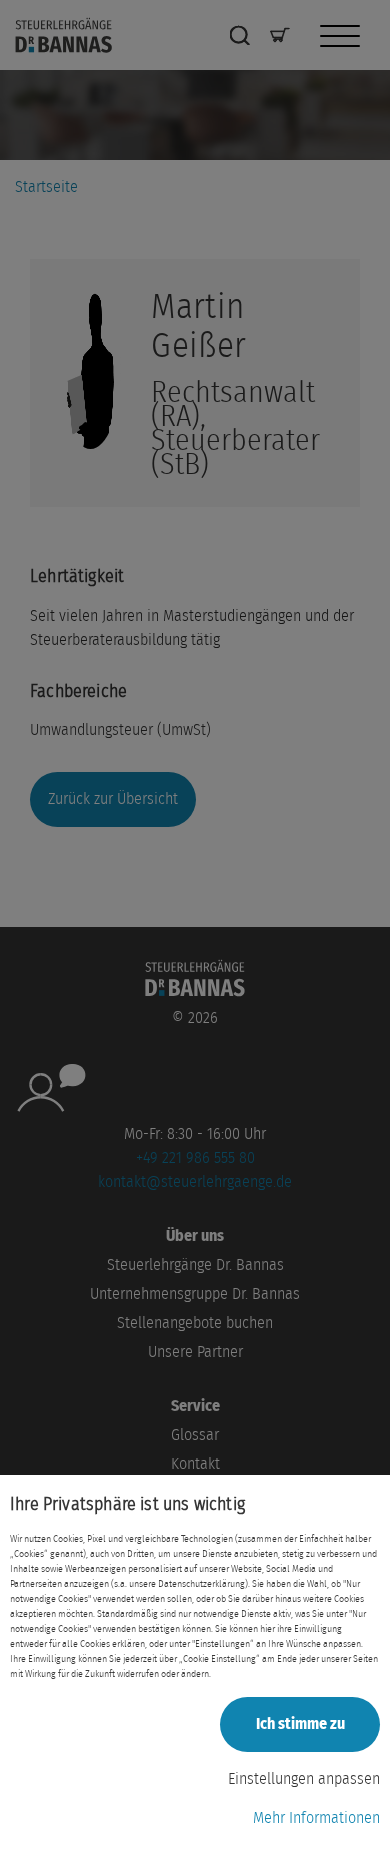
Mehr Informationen (316, 1818)
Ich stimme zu (300, 1724)
